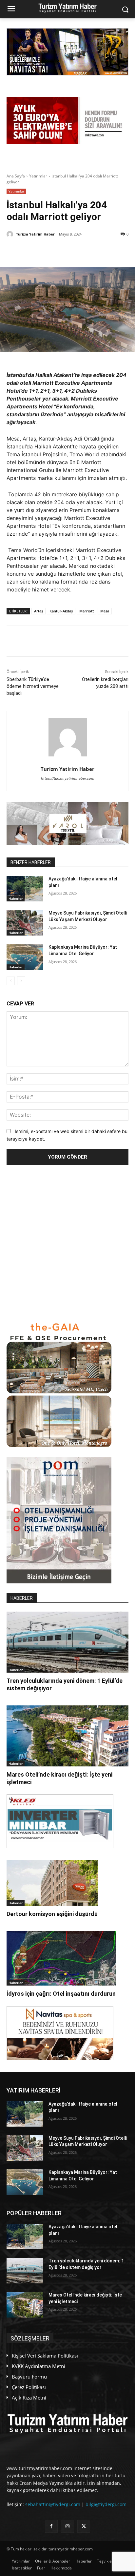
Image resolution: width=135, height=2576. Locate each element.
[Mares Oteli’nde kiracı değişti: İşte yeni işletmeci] (67, 1736)
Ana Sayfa (16, 176)
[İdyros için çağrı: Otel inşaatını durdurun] (61, 1958)
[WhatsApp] (79, 251)
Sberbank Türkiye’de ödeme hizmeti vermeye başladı (33, 686)
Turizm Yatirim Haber (35, 234)
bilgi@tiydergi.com (106, 2504)
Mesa (105, 611)
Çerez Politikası (29, 2387)
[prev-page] (11, 981)
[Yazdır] (109, 251)
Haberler (16, 898)
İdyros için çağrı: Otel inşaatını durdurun (61, 1994)
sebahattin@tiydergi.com (53, 2504)
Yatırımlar (38, 176)
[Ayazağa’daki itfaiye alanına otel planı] (25, 889)
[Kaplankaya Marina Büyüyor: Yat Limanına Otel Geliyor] (25, 957)
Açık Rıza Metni (29, 2398)
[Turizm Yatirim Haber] (11, 234)
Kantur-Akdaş (61, 611)
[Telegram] (94, 251)
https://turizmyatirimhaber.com (68, 778)
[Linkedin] (64, 251)
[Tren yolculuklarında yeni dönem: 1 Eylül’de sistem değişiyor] (67, 1642)
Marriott (87, 611)
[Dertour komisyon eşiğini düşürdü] (52, 1883)
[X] (34, 251)
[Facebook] (49, 251)
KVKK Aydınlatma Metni (39, 2366)
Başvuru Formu (29, 2377)
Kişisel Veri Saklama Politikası (45, 2356)
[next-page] (21, 981)
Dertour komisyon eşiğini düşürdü (52, 1914)
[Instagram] (67, 2526)
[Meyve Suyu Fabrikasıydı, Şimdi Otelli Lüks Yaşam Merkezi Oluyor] (25, 923)
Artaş (39, 611)
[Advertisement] (67, 1243)
